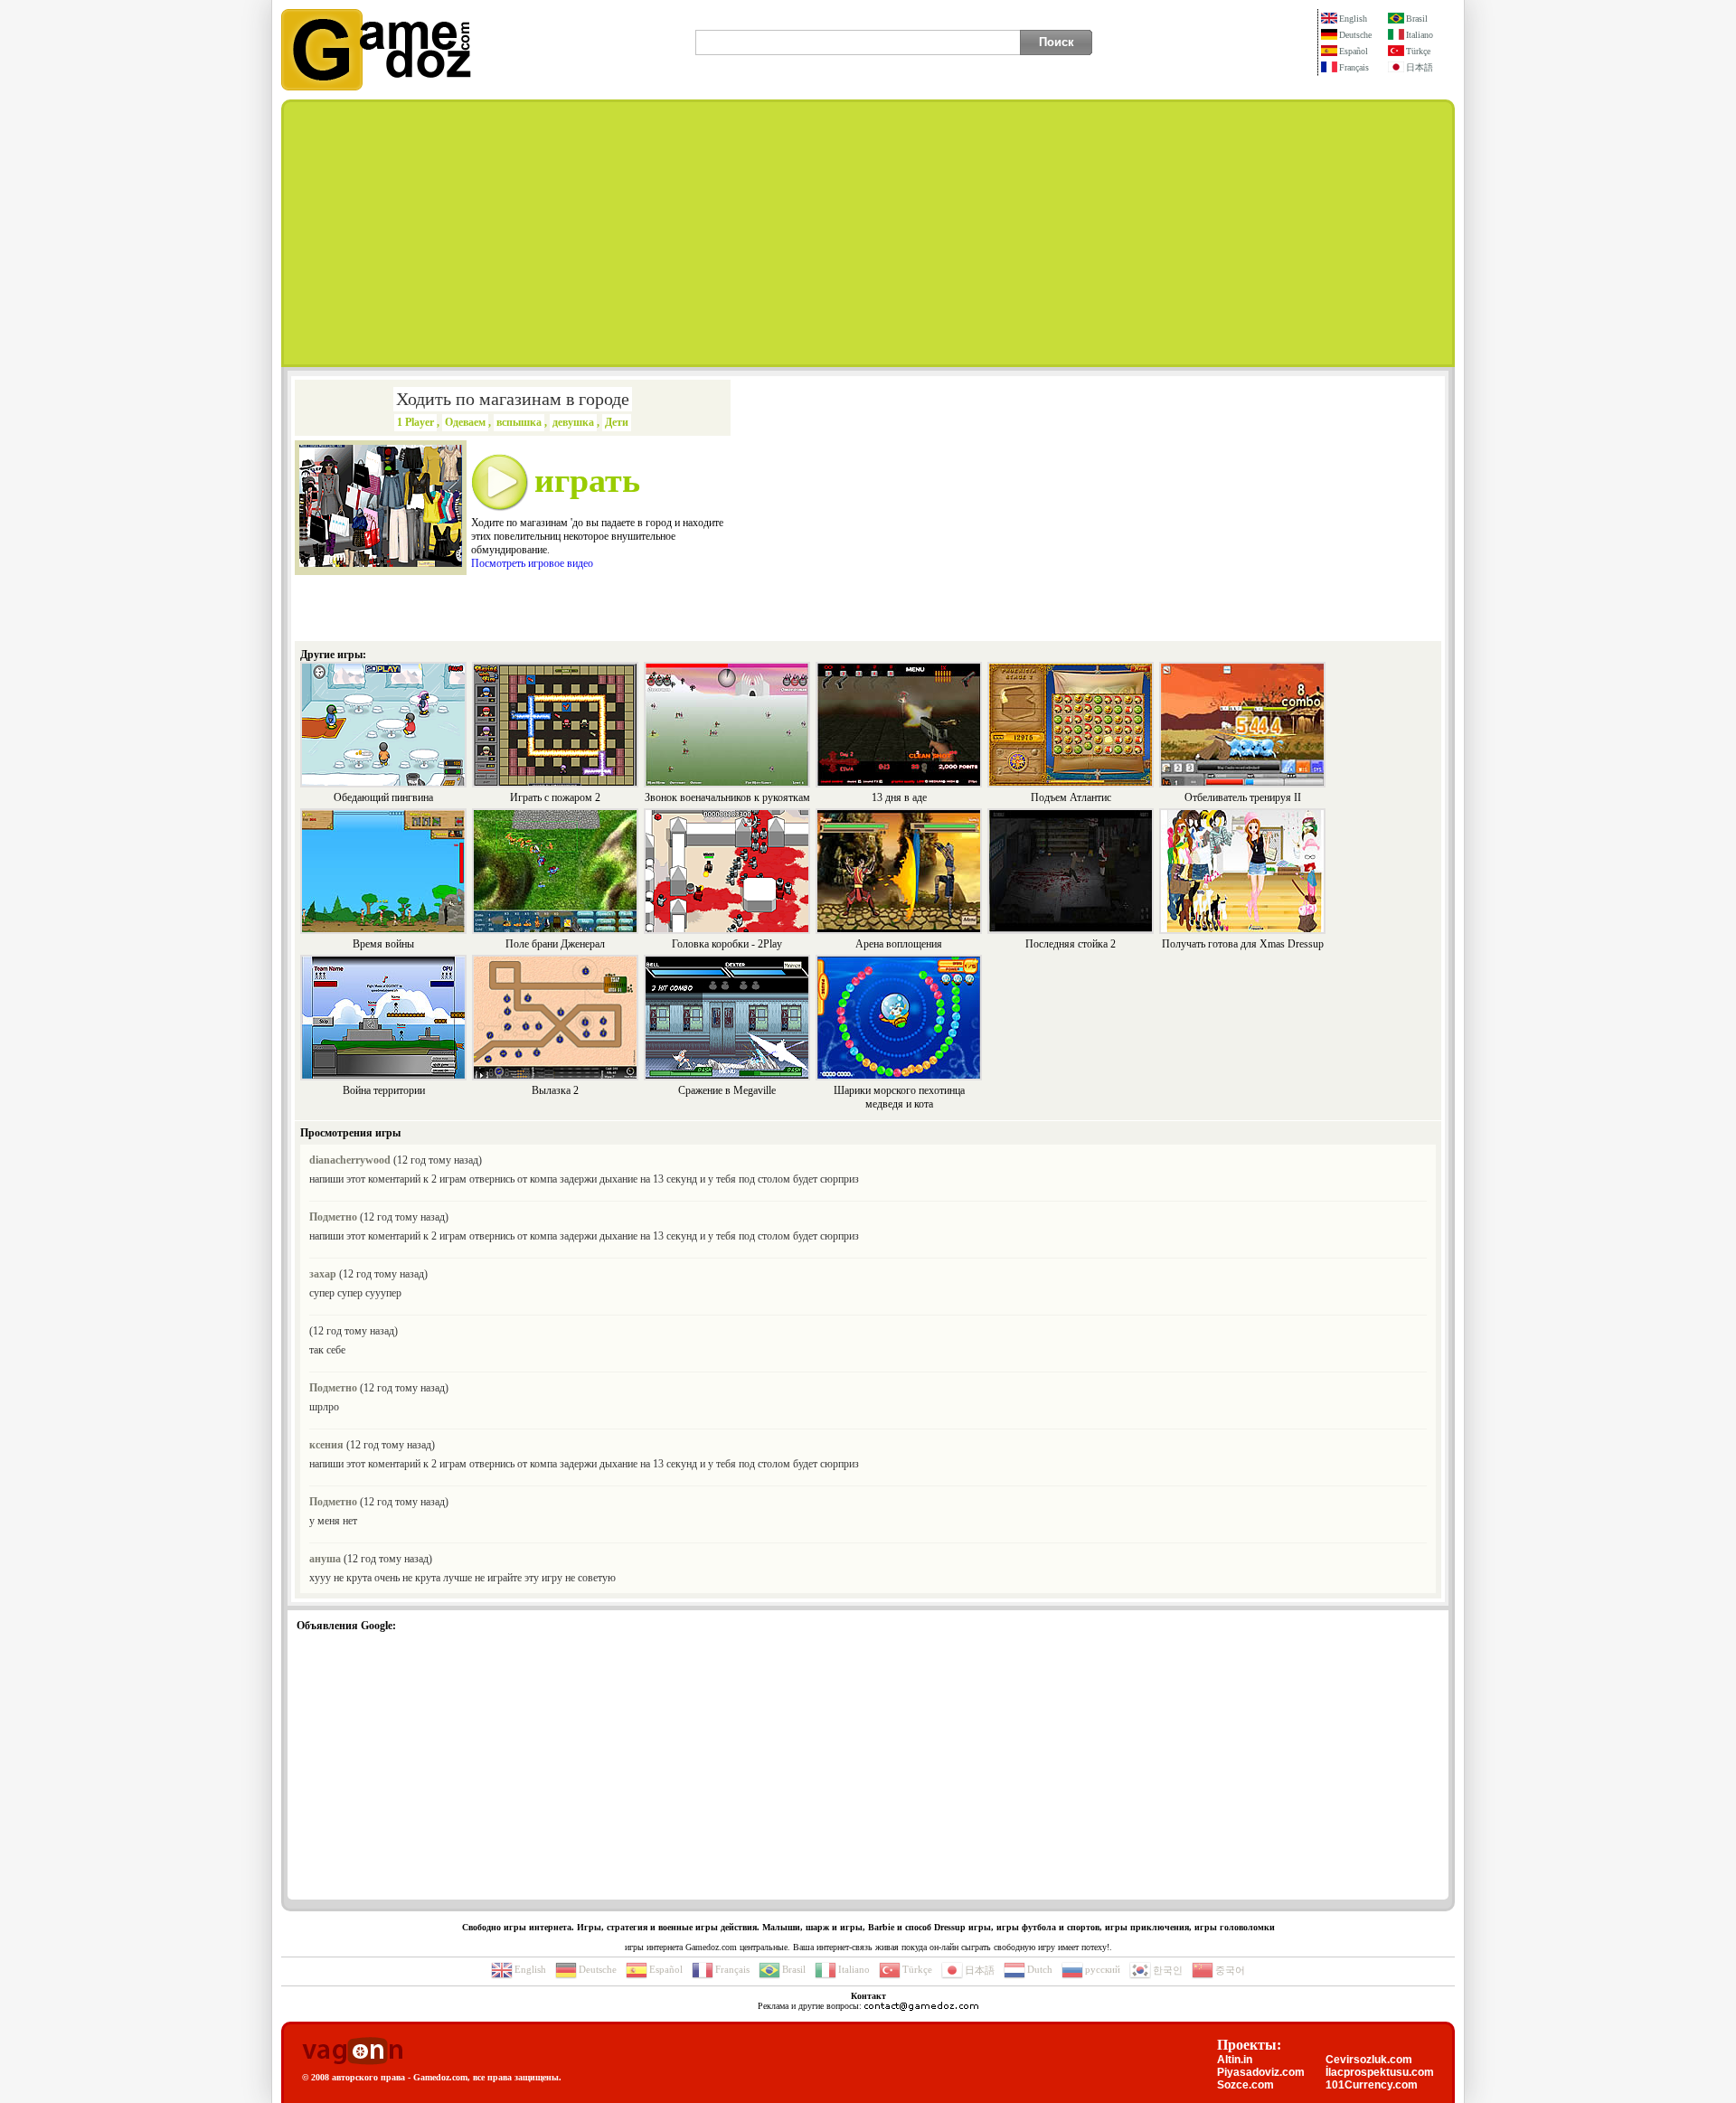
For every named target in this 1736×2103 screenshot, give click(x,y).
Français (1354, 67)
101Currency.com (1372, 2085)
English (1353, 19)
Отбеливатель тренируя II (1243, 797)
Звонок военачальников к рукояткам (727, 797)
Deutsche (1355, 35)
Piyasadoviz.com (1261, 2072)
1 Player (415, 422)
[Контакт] (921, 2006)
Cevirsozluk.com (1369, 2060)
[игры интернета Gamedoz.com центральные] (376, 87)
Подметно (333, 1217)
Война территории (384, 1090)
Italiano (1420, 35)
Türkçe (1418, 51)
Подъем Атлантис (1071, 797)
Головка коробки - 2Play (727, 944)
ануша (325, 1559)
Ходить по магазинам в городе (513, 399)
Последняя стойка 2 (1071, 944)
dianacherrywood (350, 1160)
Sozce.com (1245, 2085)
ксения (326, 1445)
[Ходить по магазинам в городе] (381, 563)
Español (1354, 51)
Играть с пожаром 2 (555, 797)
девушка (573, 422)
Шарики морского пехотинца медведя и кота (899, 1097)
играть (587, 480)
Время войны (383, 944)
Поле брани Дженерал (555, 944)
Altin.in (1235, 2060)
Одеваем (465, 422)
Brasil (1417, 19)
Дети (617, 422)
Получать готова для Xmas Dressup (1243, 944)
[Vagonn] (352, 2052)
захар (323, 1274)
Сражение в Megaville (727, 1090)
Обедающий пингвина (383, 797)
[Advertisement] (868, 233)
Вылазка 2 (555, 1090)
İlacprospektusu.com (1380, 2072)
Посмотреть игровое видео (532, 563)
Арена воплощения (899, 944)
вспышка (519, 422)
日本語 (1420, 67)
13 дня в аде (899, 797)
